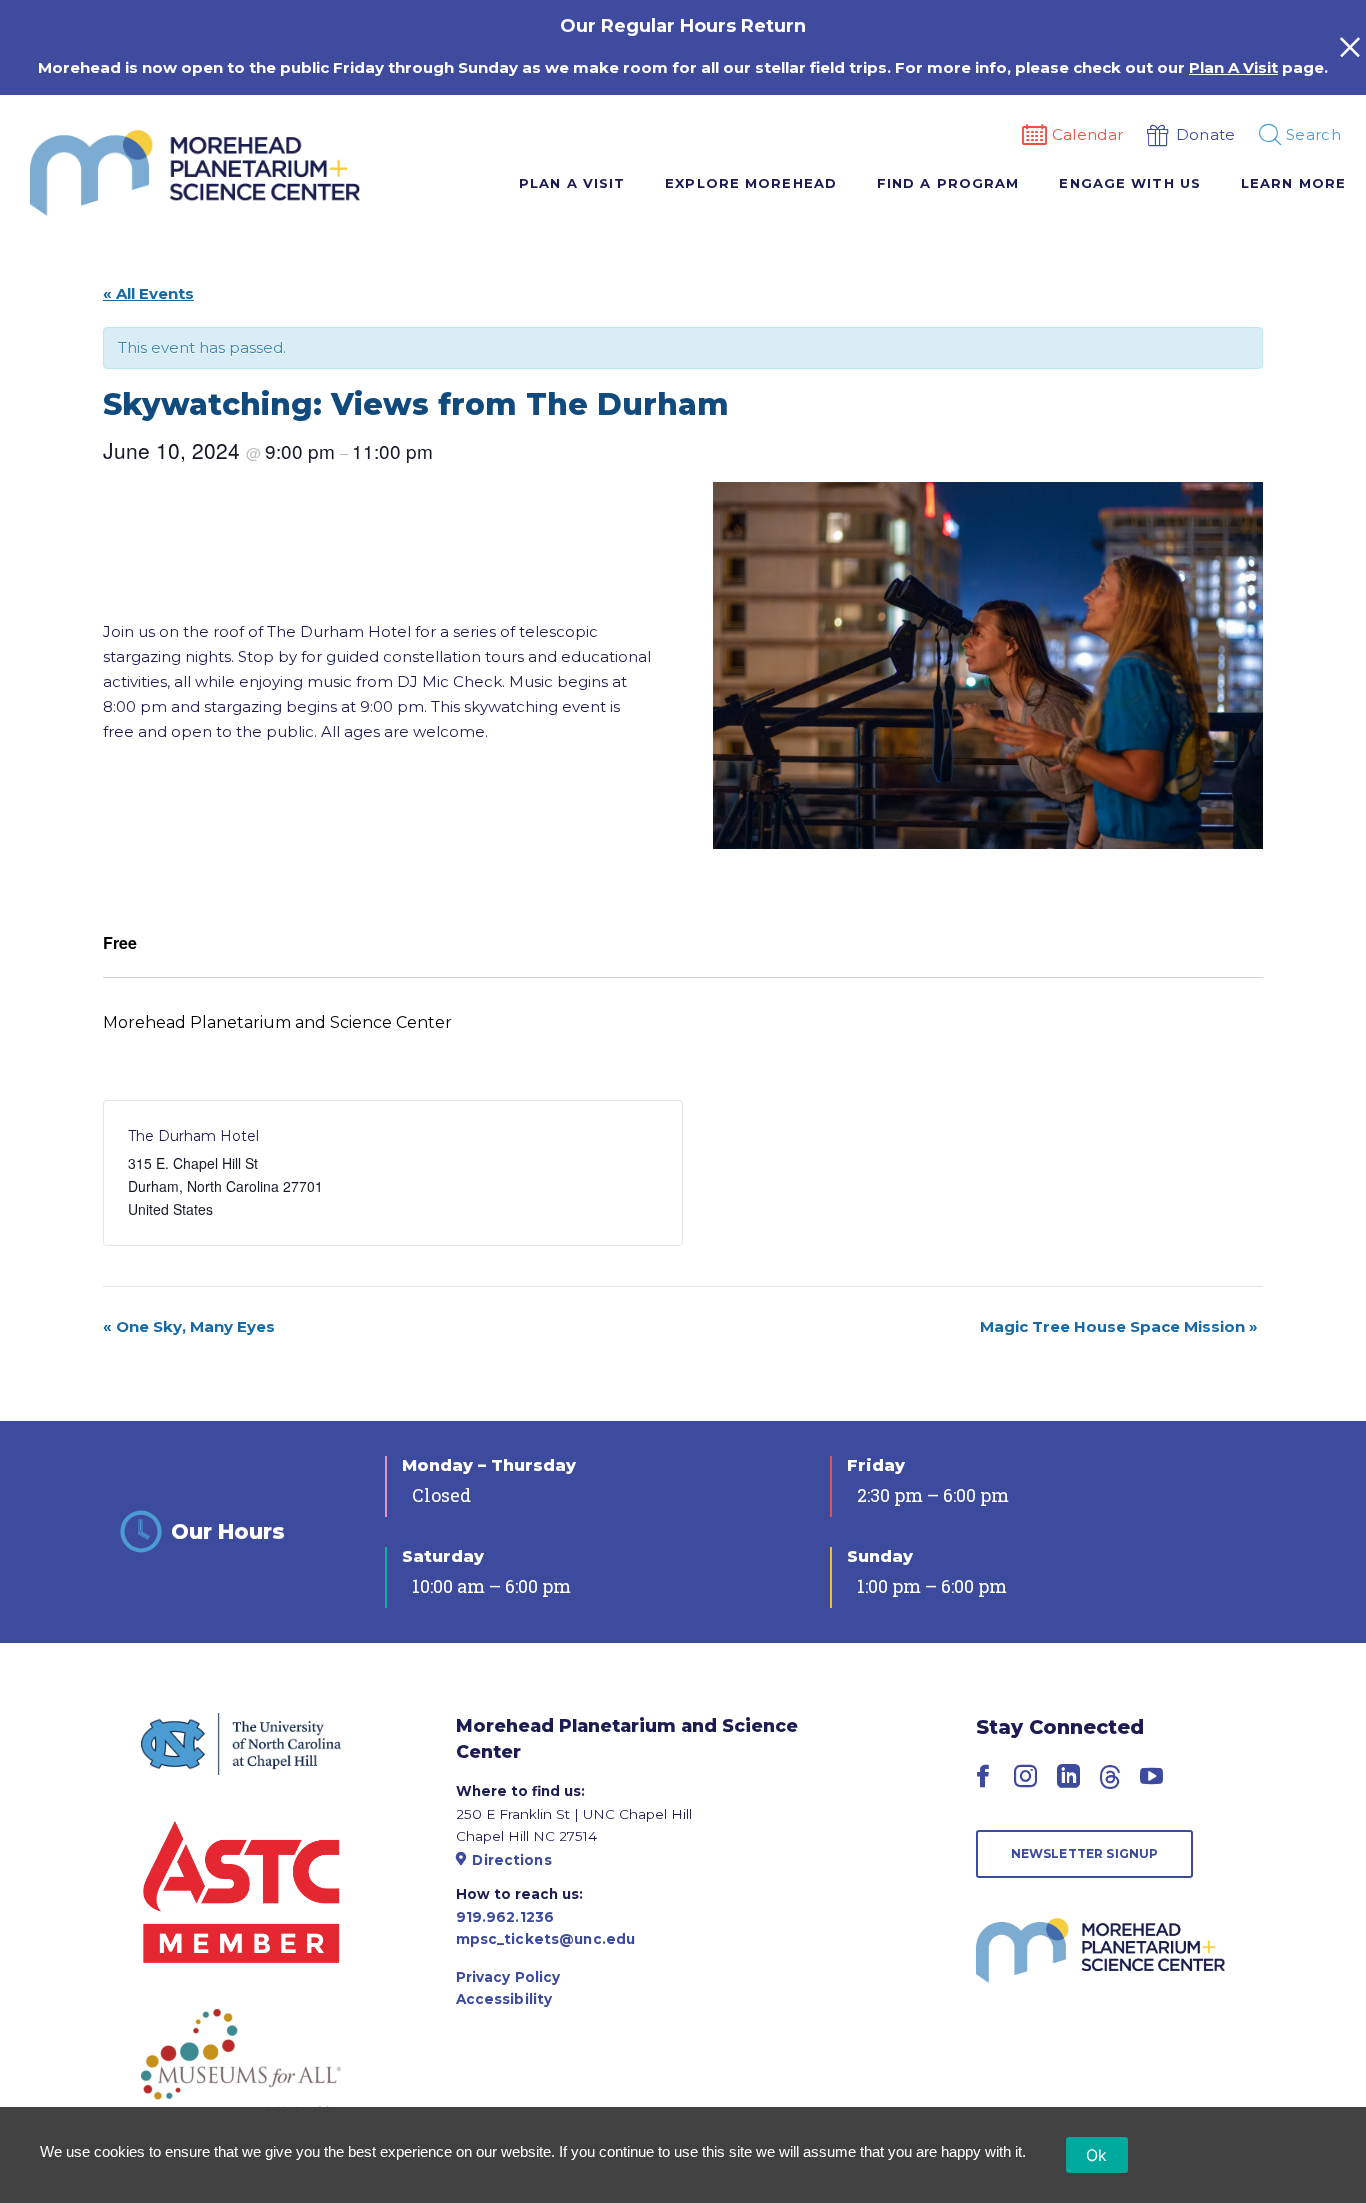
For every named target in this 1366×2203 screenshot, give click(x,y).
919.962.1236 (505, 1917)
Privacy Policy (508, 1977)
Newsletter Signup (1085, 1853)
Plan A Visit (1233, 67)
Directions (511, 1860)
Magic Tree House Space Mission (1119, 1326)
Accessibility (504, 1999)
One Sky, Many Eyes (189, 1326)
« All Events (148, 293)
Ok (1097, 2155)
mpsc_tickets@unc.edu (546, 1939)
